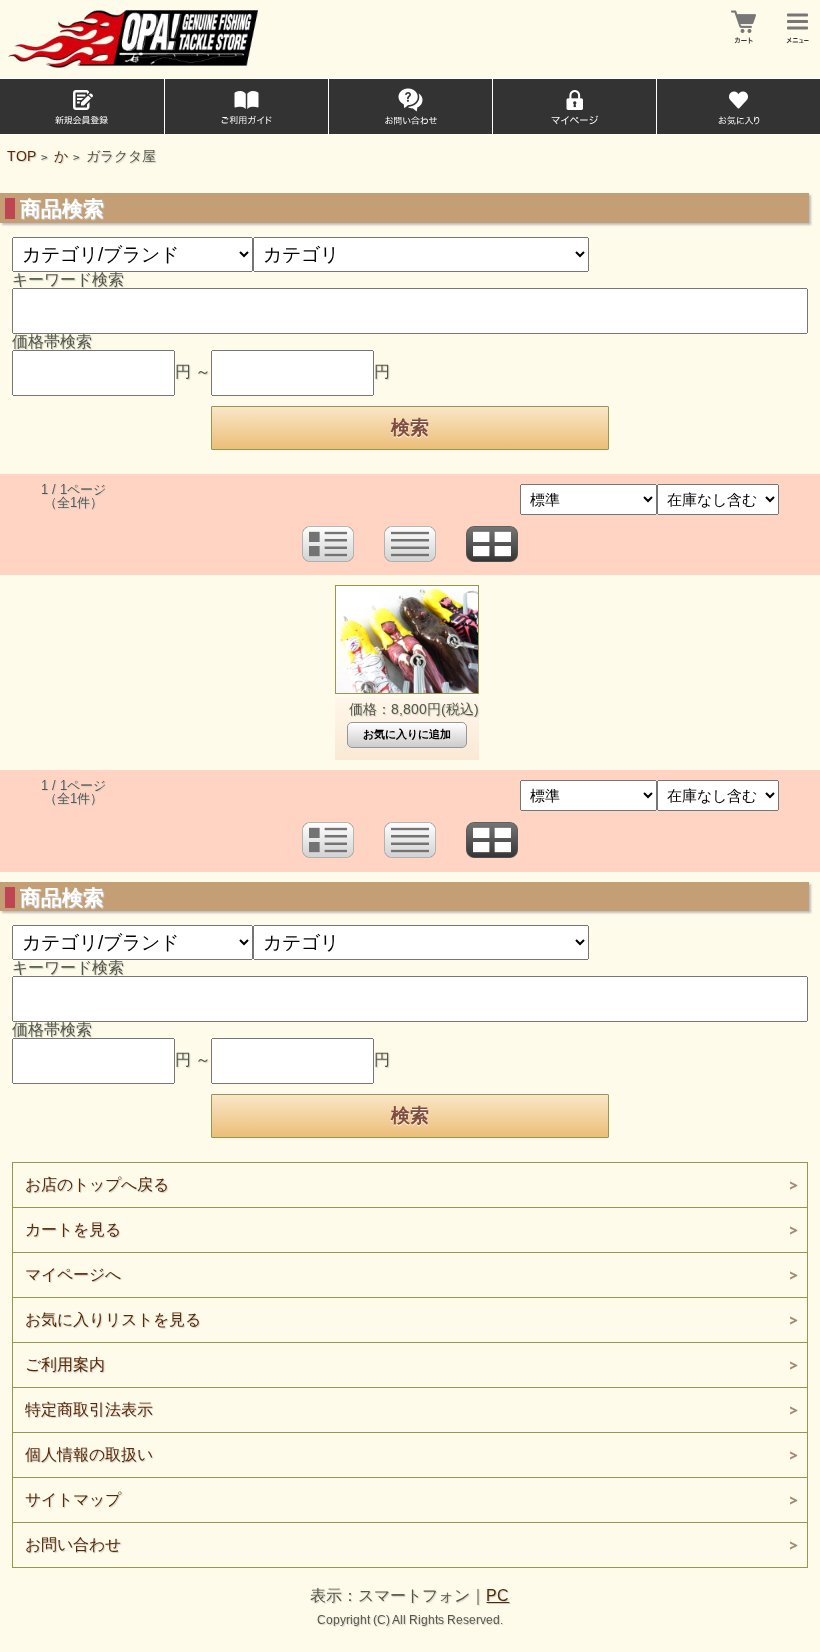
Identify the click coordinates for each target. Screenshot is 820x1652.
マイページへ (73, 1274)
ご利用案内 (65, 1364)
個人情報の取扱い (89, 1454)
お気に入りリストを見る (113, 1319)
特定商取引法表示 (89, 1409)
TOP (21, 156)
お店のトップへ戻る (97, 1184)
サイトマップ (73, 1499)
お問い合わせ (73, 1544)
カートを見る (73, 1229)
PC (497, 1595)
